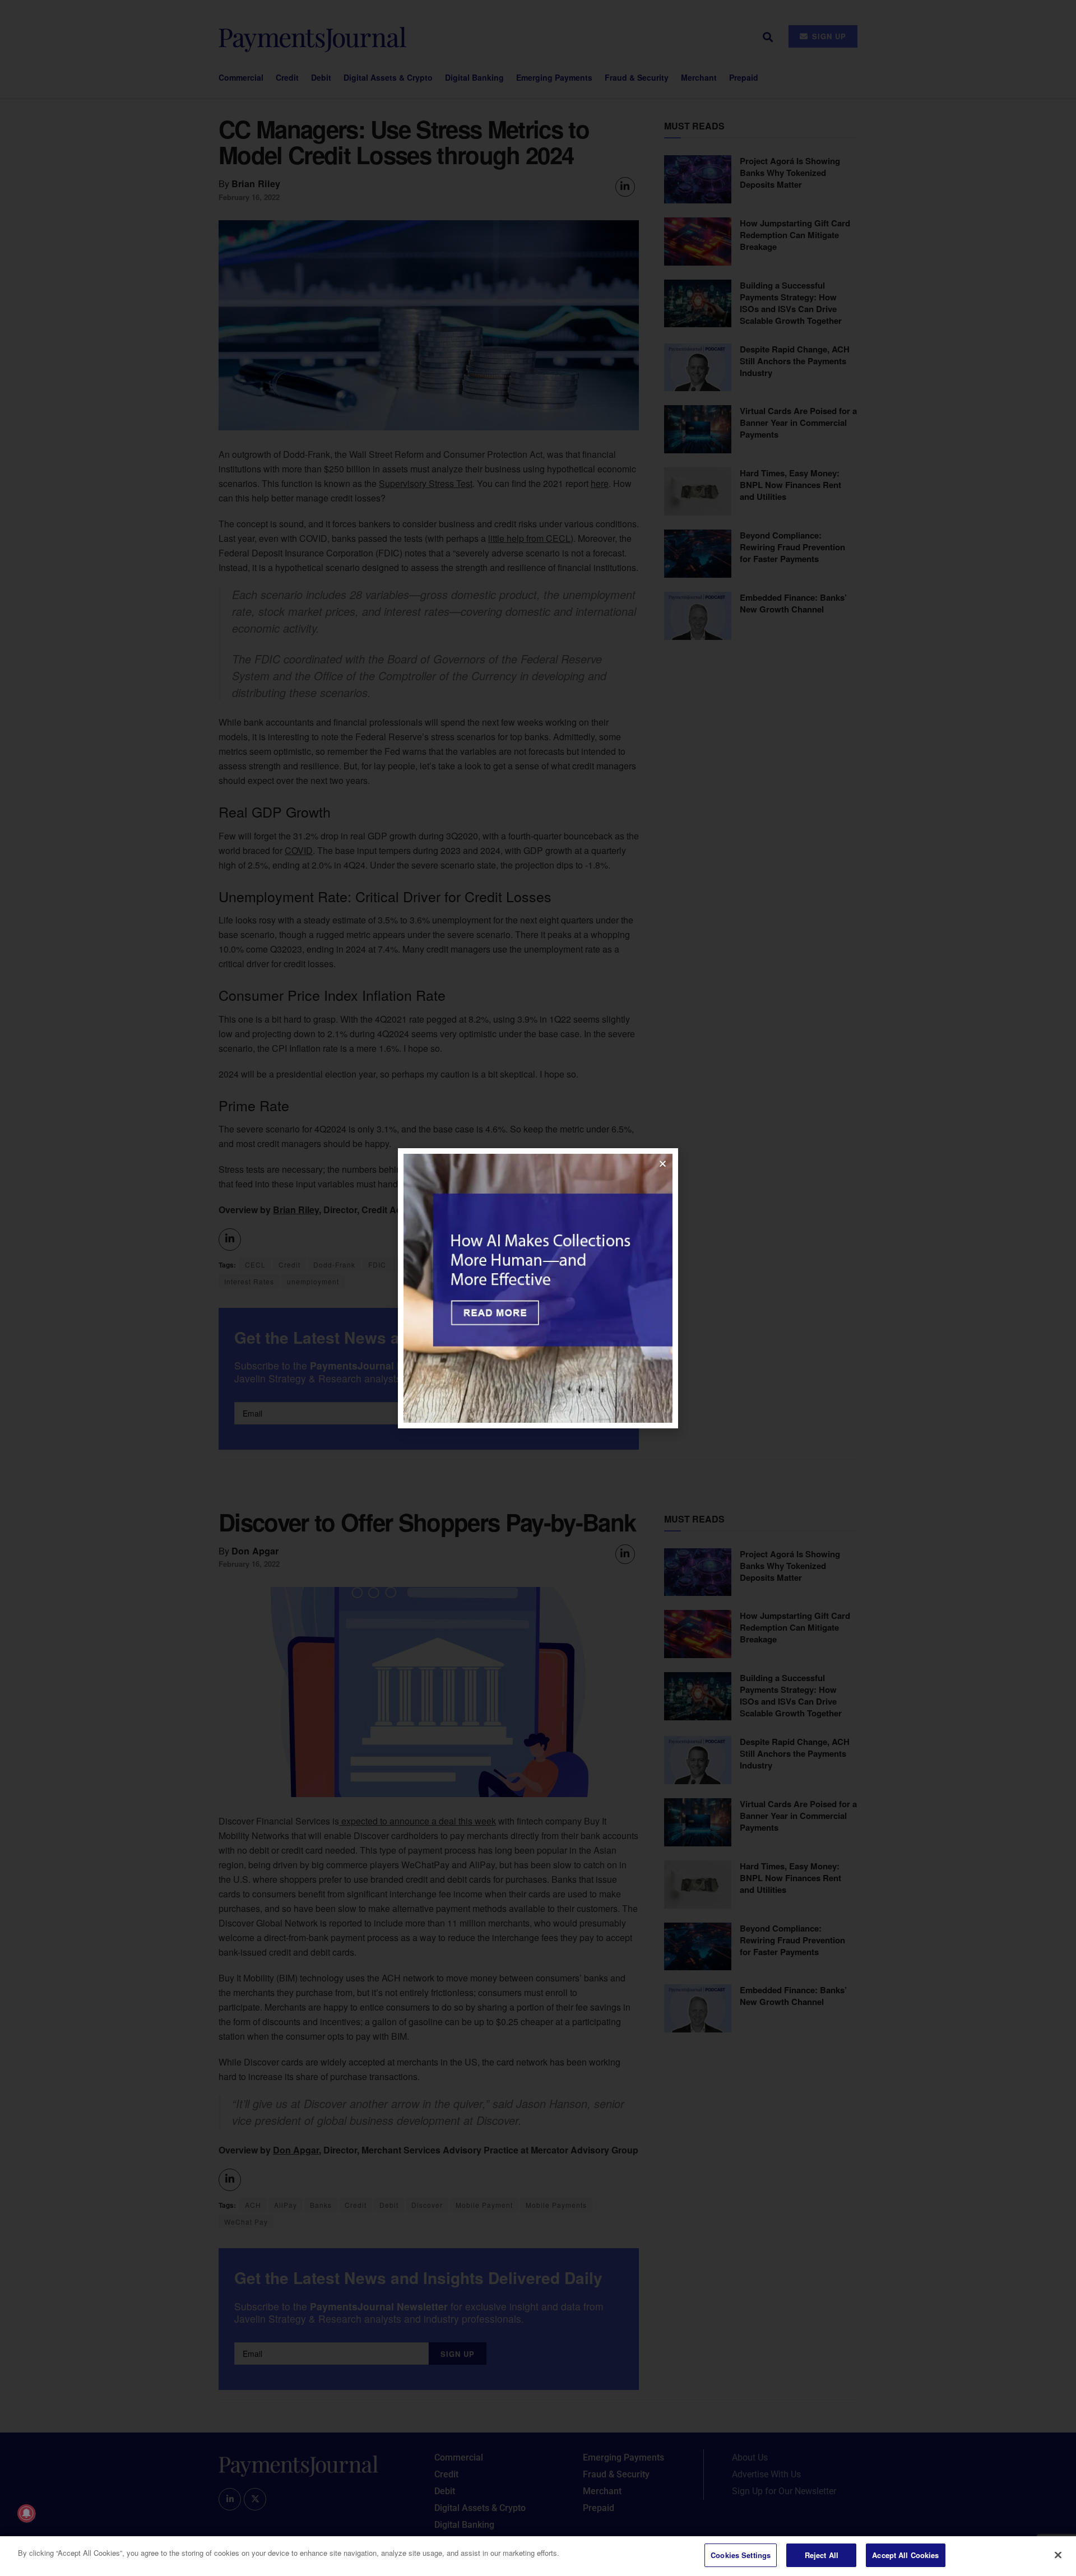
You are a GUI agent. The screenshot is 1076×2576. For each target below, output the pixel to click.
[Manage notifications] (26, 2513)
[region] (538, 2556)
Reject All (822, 2555)
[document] (538, 1288)
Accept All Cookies (905, 2555)
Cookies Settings (741, 2555)
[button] (663, 1164)
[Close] (1058, 2555)
